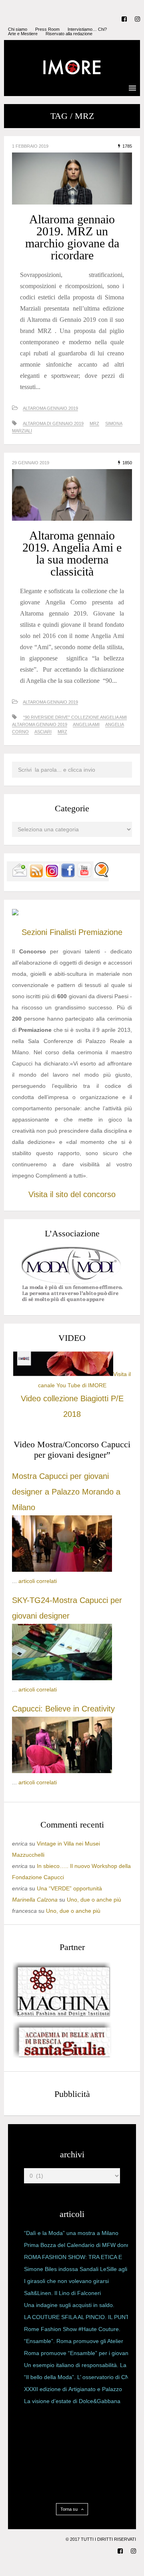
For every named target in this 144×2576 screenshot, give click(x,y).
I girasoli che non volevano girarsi (66, 2281)
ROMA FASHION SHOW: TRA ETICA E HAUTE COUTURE (73, 2259)
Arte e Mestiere (23, 34)
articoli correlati (38, 1581)
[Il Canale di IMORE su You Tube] (84, 876)
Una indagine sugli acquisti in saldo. (69, 2305)
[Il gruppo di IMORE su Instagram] (52, 876)
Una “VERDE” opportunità (69, 1888)
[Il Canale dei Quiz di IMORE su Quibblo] (101, 876)
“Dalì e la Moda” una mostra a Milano (71, 2233)
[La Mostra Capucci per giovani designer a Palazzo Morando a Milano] (62, 1570)
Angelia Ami (86, 724)
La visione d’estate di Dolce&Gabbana (72, 2401)
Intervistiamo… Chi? (87, 29)
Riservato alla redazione (69, 34)
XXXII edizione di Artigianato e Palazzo (73, 2389)
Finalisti (63, 932)
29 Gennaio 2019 (31, 463)
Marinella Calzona (35, 1900)
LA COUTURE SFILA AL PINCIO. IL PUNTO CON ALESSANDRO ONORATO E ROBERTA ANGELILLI (79, 2319)
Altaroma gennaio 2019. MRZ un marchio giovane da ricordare (72, 237)
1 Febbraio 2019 (30, 146)
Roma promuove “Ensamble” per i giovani (77, 2353)
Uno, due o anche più (94, 1900)
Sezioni (34, 932)
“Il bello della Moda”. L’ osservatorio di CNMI (80, 2377)
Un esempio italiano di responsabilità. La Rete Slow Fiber (75, 2367)
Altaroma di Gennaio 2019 (53, 423)
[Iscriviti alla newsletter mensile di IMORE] (20, 876)
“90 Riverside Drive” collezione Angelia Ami (75, 717)
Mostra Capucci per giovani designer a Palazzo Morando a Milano (66, 1492)
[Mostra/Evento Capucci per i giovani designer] (62, 1771)
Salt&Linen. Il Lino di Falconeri (62, 2293)
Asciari (43, 732)
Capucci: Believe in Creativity (63, 1709)
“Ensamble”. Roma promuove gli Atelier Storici (74, 2343)
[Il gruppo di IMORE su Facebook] (68, 876)
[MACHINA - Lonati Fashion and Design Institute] (62, 2015)
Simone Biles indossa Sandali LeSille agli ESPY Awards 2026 (76, 2271)
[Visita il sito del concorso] (15, 913)
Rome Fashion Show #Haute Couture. (72, 2329)
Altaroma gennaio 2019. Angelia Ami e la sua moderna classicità (72, 553)
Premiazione (100, 932)
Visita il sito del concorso (72, 1194)
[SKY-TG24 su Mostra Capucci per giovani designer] (62, 1678)
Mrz (94, 423)
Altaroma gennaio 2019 (50, 408)
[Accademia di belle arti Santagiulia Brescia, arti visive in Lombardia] (62, 2058)
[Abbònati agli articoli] (36, 876)
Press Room (47, 29)
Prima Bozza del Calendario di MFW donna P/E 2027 (79, 2247)
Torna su (70, 2509)
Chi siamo (18, 29)
